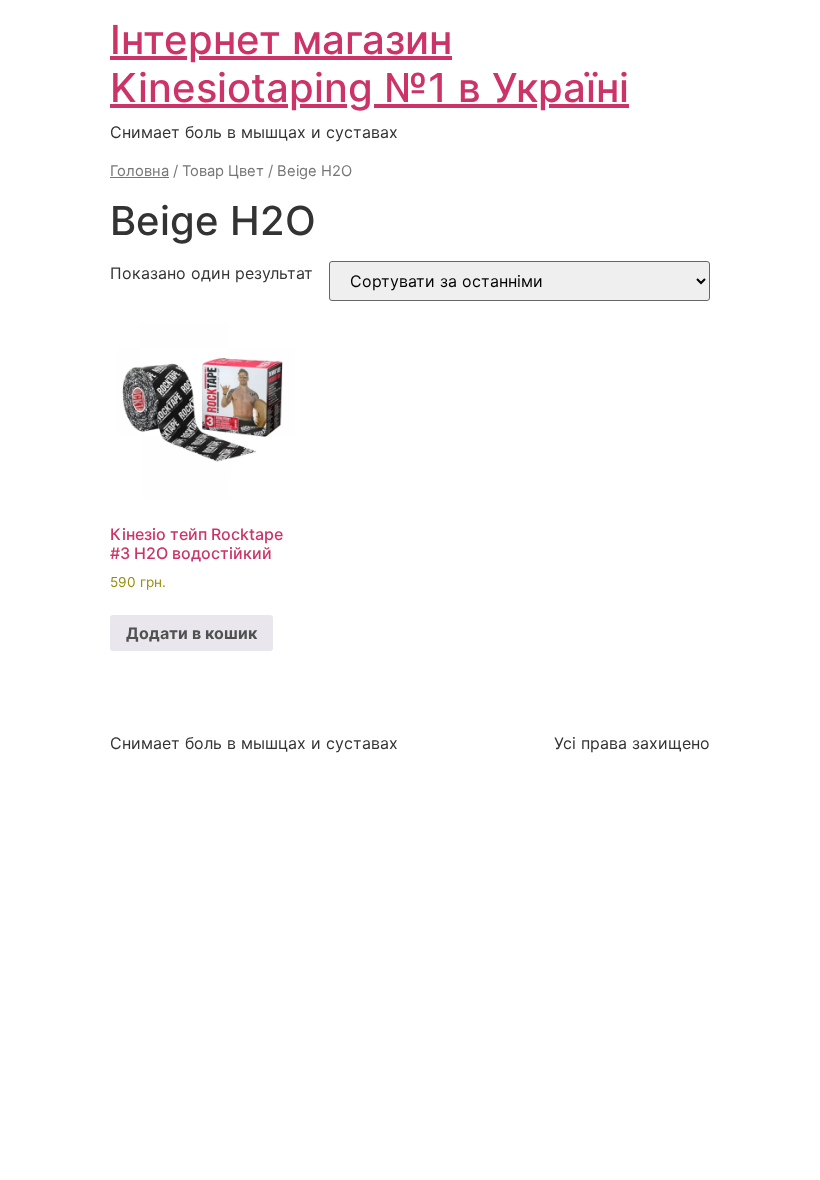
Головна (139, 171)
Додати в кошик (191, 633)
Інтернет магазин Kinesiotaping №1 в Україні (369, 63)
